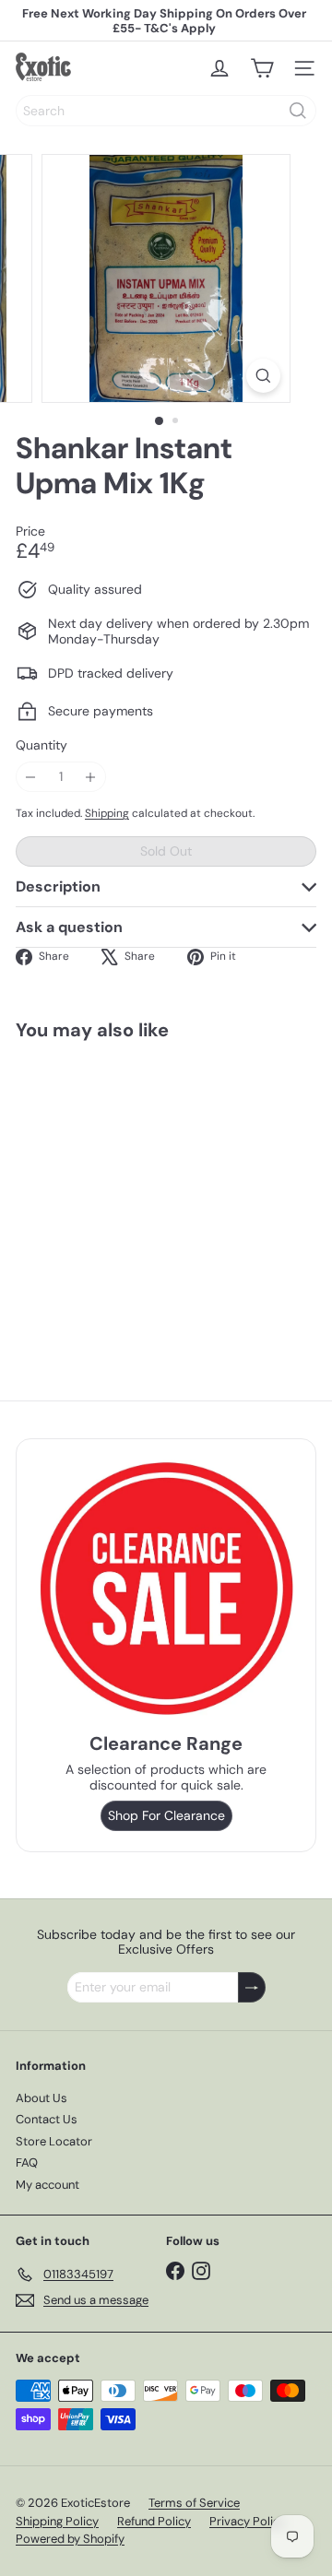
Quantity (41, 745)
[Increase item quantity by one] (91, 777)
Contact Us (47, 2119)
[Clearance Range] (166, 1588)
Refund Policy (154, 2521)
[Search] (298, 111)
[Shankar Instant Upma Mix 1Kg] (131, 1191)
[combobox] (166, 111)
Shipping (107, 813)
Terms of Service (194, 2503)
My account (47, 2185)
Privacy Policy (248, 2521)
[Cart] (262, 68)
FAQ (27, 2162)
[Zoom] (263, 376)
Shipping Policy (57, 2521)
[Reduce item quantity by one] (31, 777)
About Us (41, 2098)
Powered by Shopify (70, 2539)
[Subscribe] (252, 1987)
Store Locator (54, 2141)
